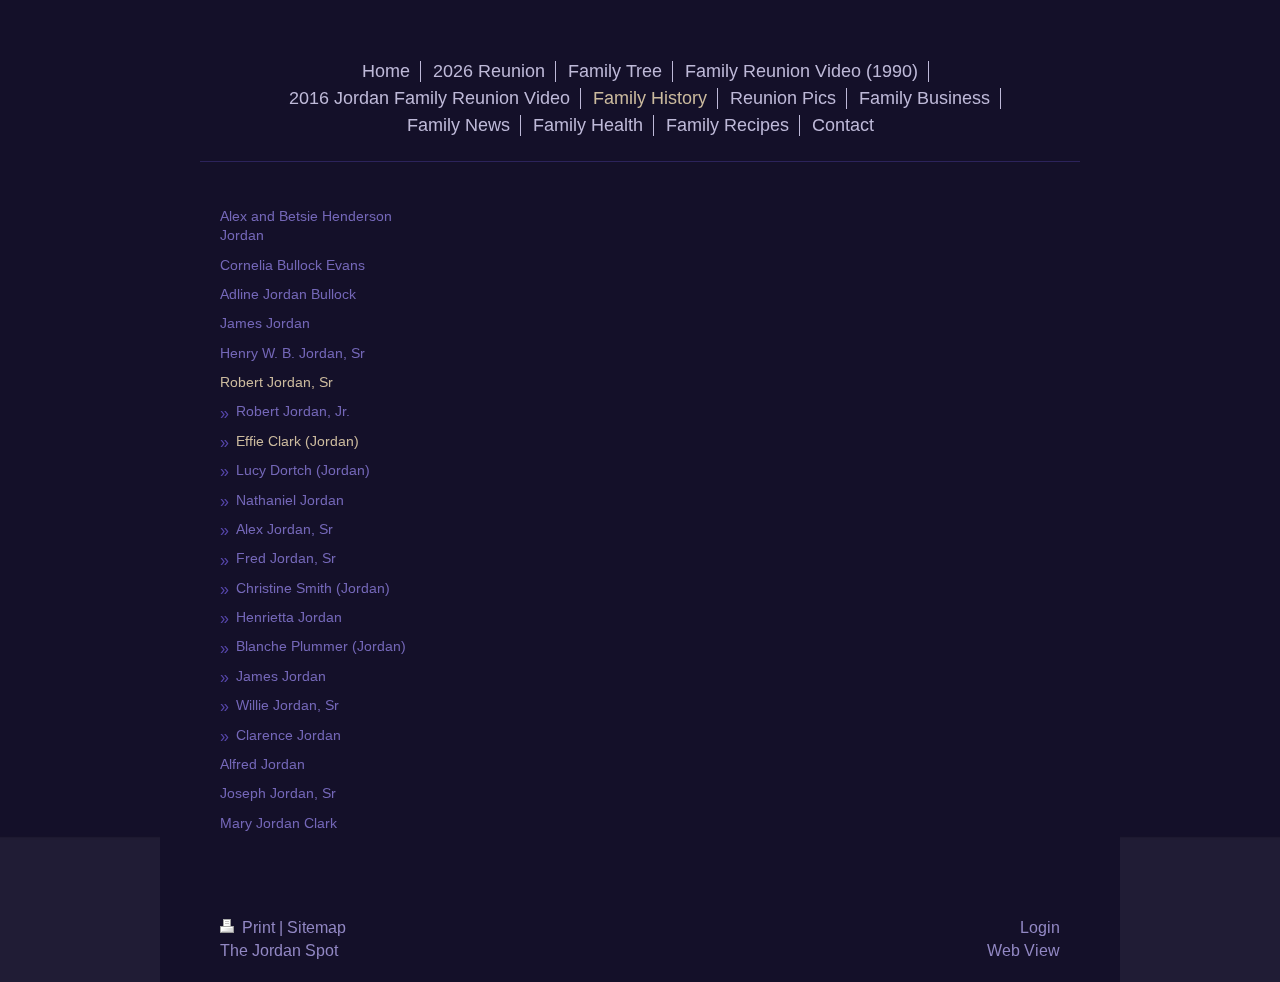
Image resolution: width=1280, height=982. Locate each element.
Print (258, 927)
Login (1040, 927)
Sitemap (316, 927)
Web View (1023, 950)
